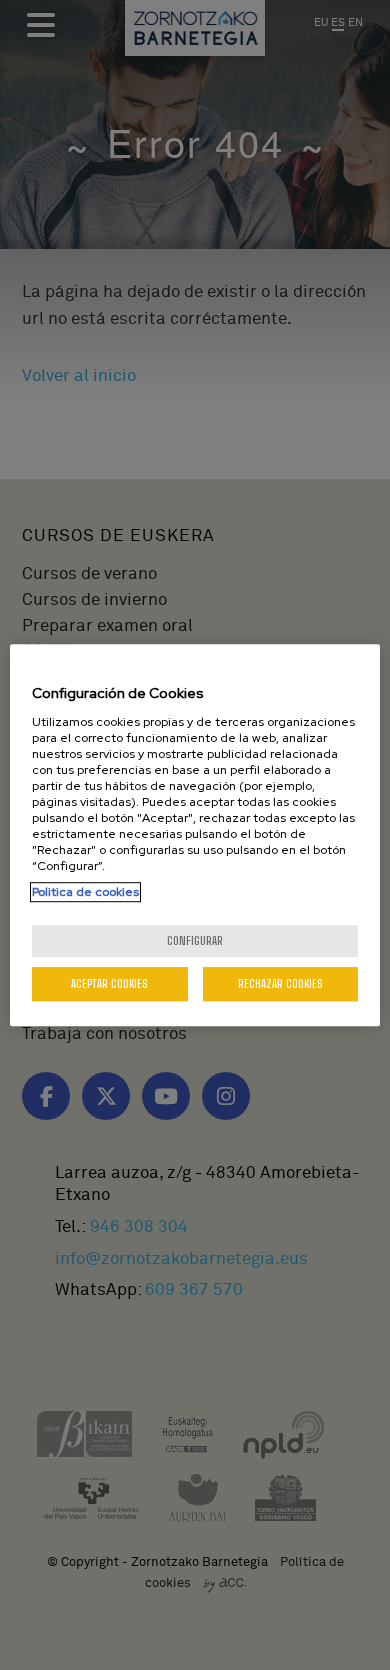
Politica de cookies (85, 892)
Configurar (195, 940)
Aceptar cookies (109, 983)
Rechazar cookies (280, 983)
